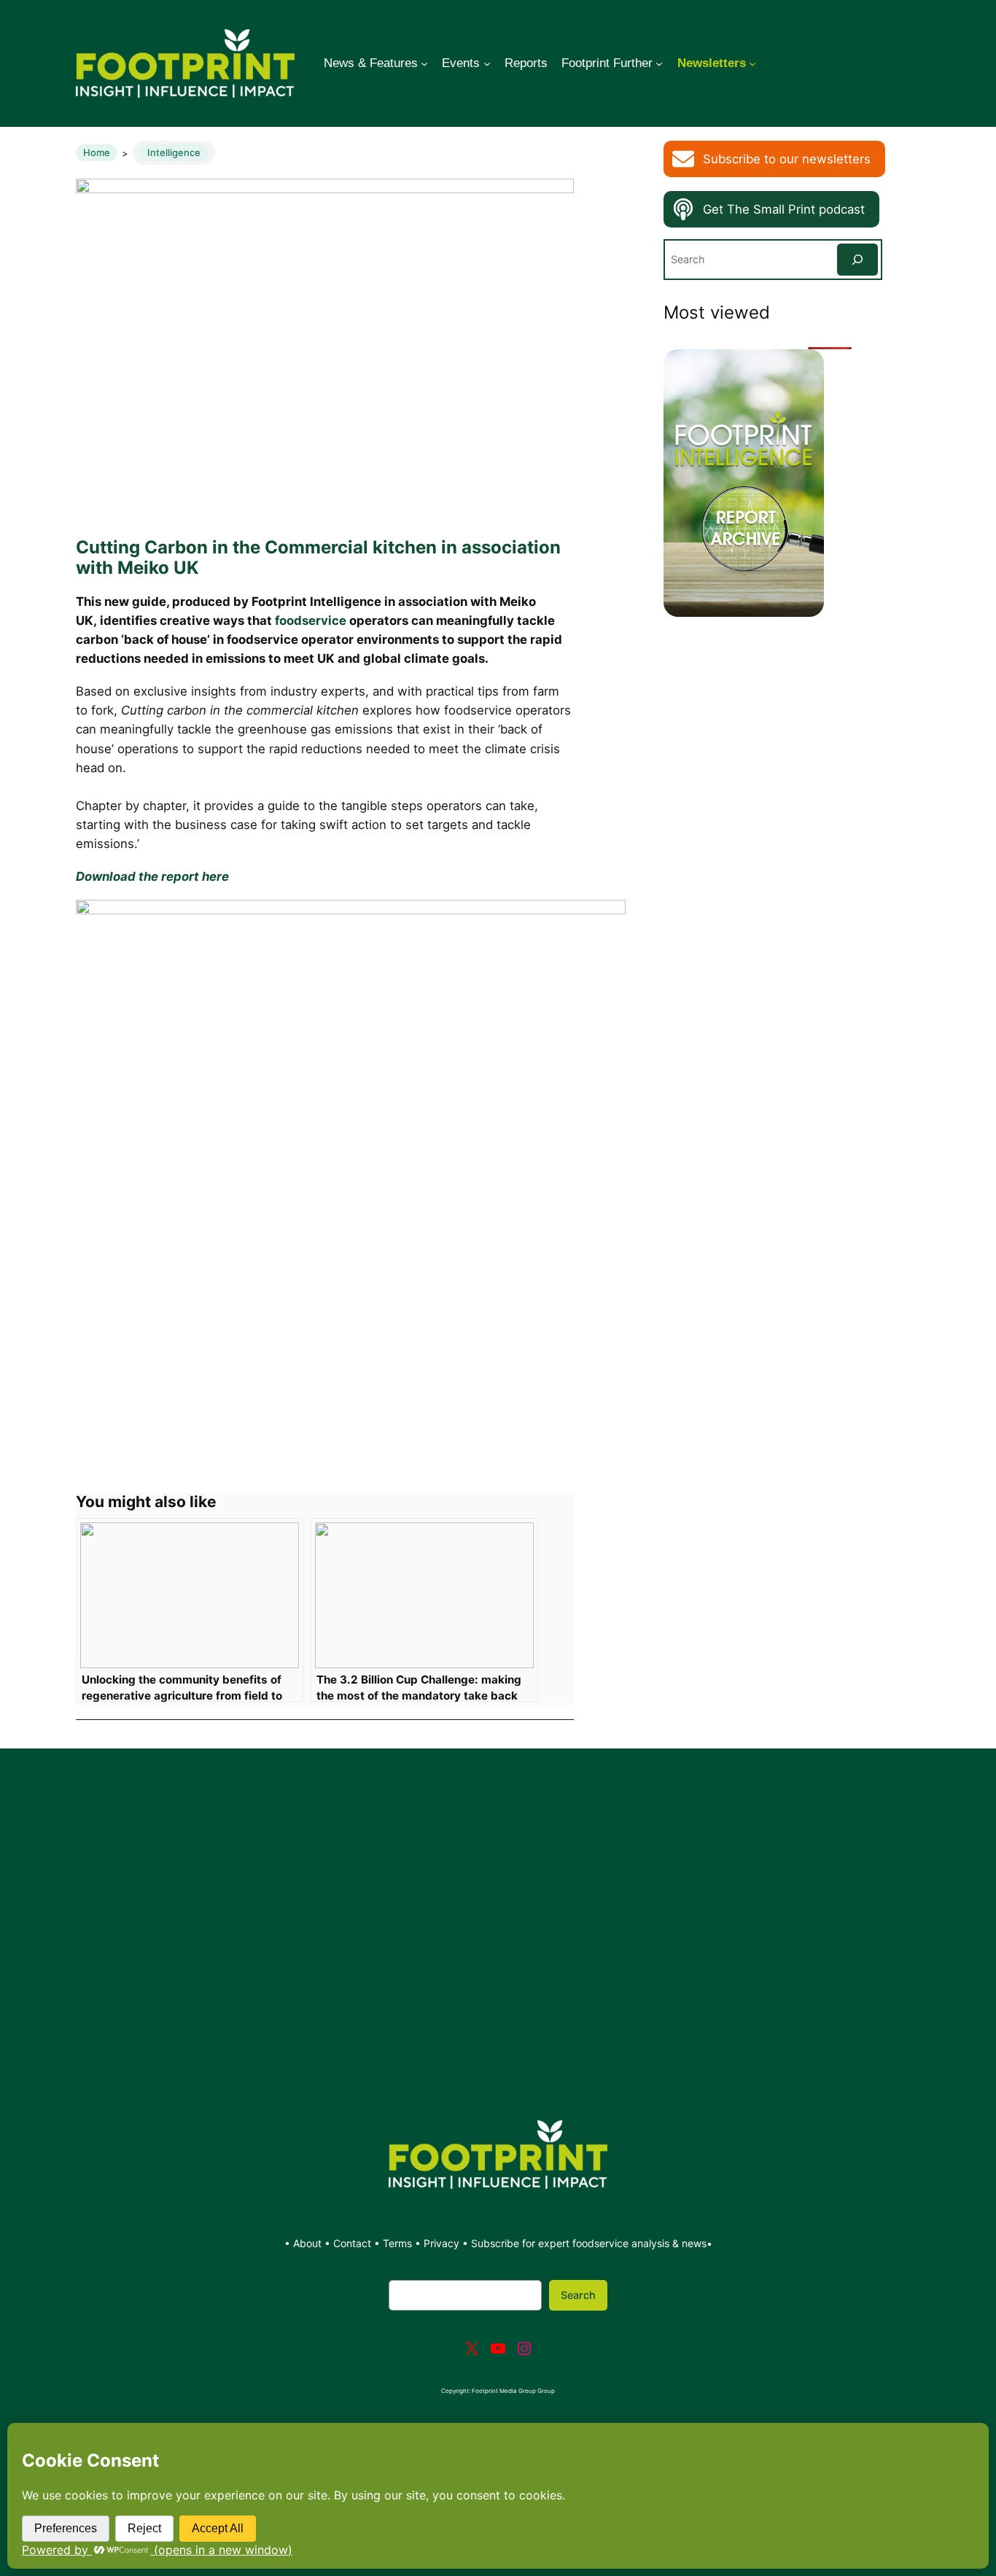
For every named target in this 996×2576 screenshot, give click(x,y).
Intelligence (174, 152)
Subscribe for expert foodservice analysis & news (589, 2243)
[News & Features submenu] (424, 63)
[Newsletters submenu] (752, 63)
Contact (354, 2243)
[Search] (857, 259)
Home (97, 152)
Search (578, 2295)
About (309, 2243)
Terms (397, 2243)
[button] (774, 159)
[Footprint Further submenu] (659, 63)
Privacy (441, 2243)
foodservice (311, 620)
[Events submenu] (487, 63)
